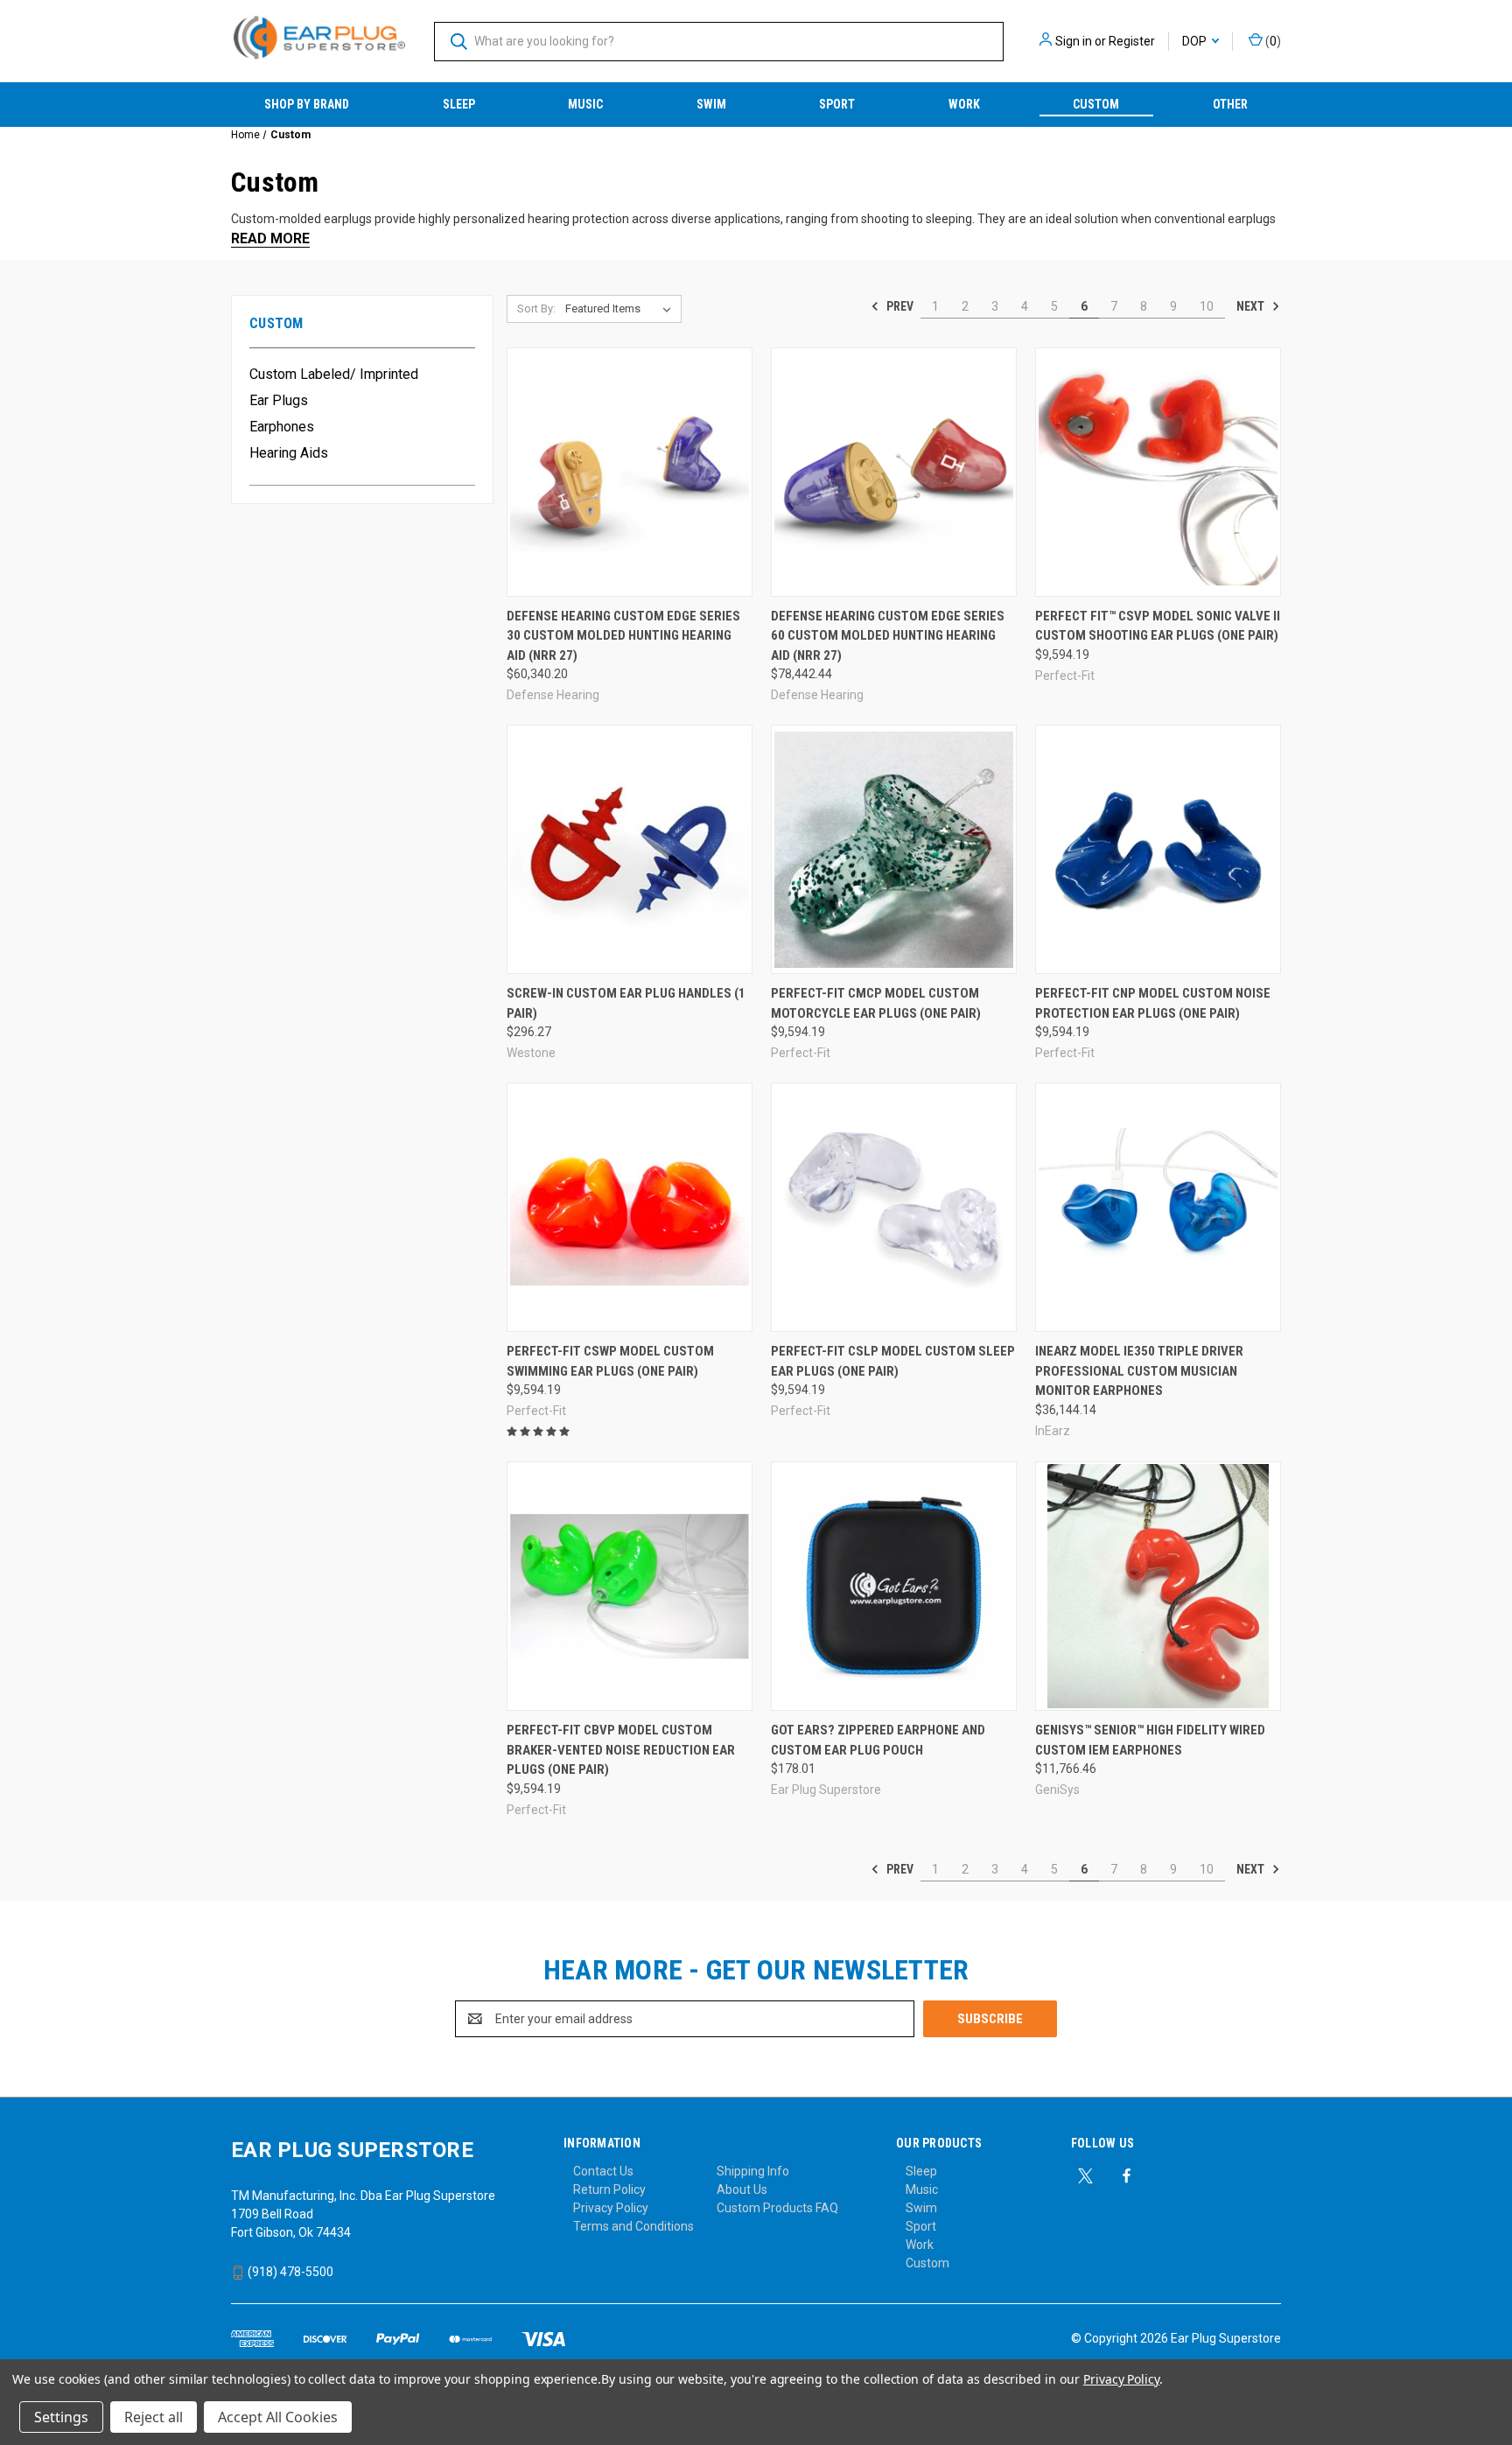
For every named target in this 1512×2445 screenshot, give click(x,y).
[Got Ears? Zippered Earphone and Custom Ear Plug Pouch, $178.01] (894, 1586)
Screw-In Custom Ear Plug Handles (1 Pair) (626, 1003)
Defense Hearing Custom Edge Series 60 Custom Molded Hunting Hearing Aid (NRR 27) (888, 636)
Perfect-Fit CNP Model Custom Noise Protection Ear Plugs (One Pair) (1153, 1003)
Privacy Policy (611, 2208)
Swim (711, 104)
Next (1252, 306)
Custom (1096, 104)
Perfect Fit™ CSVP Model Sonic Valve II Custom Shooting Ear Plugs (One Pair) (1158, 626)
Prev (899, 306)
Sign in (1074, 41)
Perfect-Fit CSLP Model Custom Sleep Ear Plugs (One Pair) (893, 1361)
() (1272, 41)
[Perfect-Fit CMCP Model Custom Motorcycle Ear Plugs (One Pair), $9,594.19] (894, 849)
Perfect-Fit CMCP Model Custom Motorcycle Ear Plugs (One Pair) (876, 1003)
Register (1132, 41)
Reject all (154, 2417)
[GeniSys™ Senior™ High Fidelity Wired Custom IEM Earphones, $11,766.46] (1158, 1586)
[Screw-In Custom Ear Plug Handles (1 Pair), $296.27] (630, 849)
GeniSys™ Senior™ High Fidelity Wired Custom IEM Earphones (1150, 1740)
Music (585, 104)
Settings (61, 2417)
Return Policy (609, 2189)
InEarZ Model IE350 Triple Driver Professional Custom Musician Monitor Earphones (1139, 1371)
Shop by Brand (307, 104)
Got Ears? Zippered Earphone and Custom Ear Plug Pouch (878, 1740)
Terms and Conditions (633, 2226)
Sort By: (536, 308)
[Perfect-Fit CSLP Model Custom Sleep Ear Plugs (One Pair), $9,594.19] (894, 1207)
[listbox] (622, 309)
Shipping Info (753, 2171)
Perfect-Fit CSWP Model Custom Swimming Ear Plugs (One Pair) (610, 1361)
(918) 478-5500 (289, 2272)
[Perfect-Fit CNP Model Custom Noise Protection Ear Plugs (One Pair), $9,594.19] (1158, 849)
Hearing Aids (289, 453)
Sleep (459, 104)
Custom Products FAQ (777, 2208)
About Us (742, 2189)
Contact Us (603, 2171)
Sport (837, 104)
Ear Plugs (279, 400)
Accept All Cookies (278, 2417)
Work (964, 104)
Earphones (282, 427)
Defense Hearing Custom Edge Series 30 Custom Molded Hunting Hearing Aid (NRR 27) (623, 636)
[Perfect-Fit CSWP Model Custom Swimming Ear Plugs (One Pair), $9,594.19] (630, 1207)
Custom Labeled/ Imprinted (334, 374)
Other (1230, 104)
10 (1207, 306)
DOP (1196, 41)
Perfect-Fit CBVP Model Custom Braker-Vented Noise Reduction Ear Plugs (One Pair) (621, 1750)
